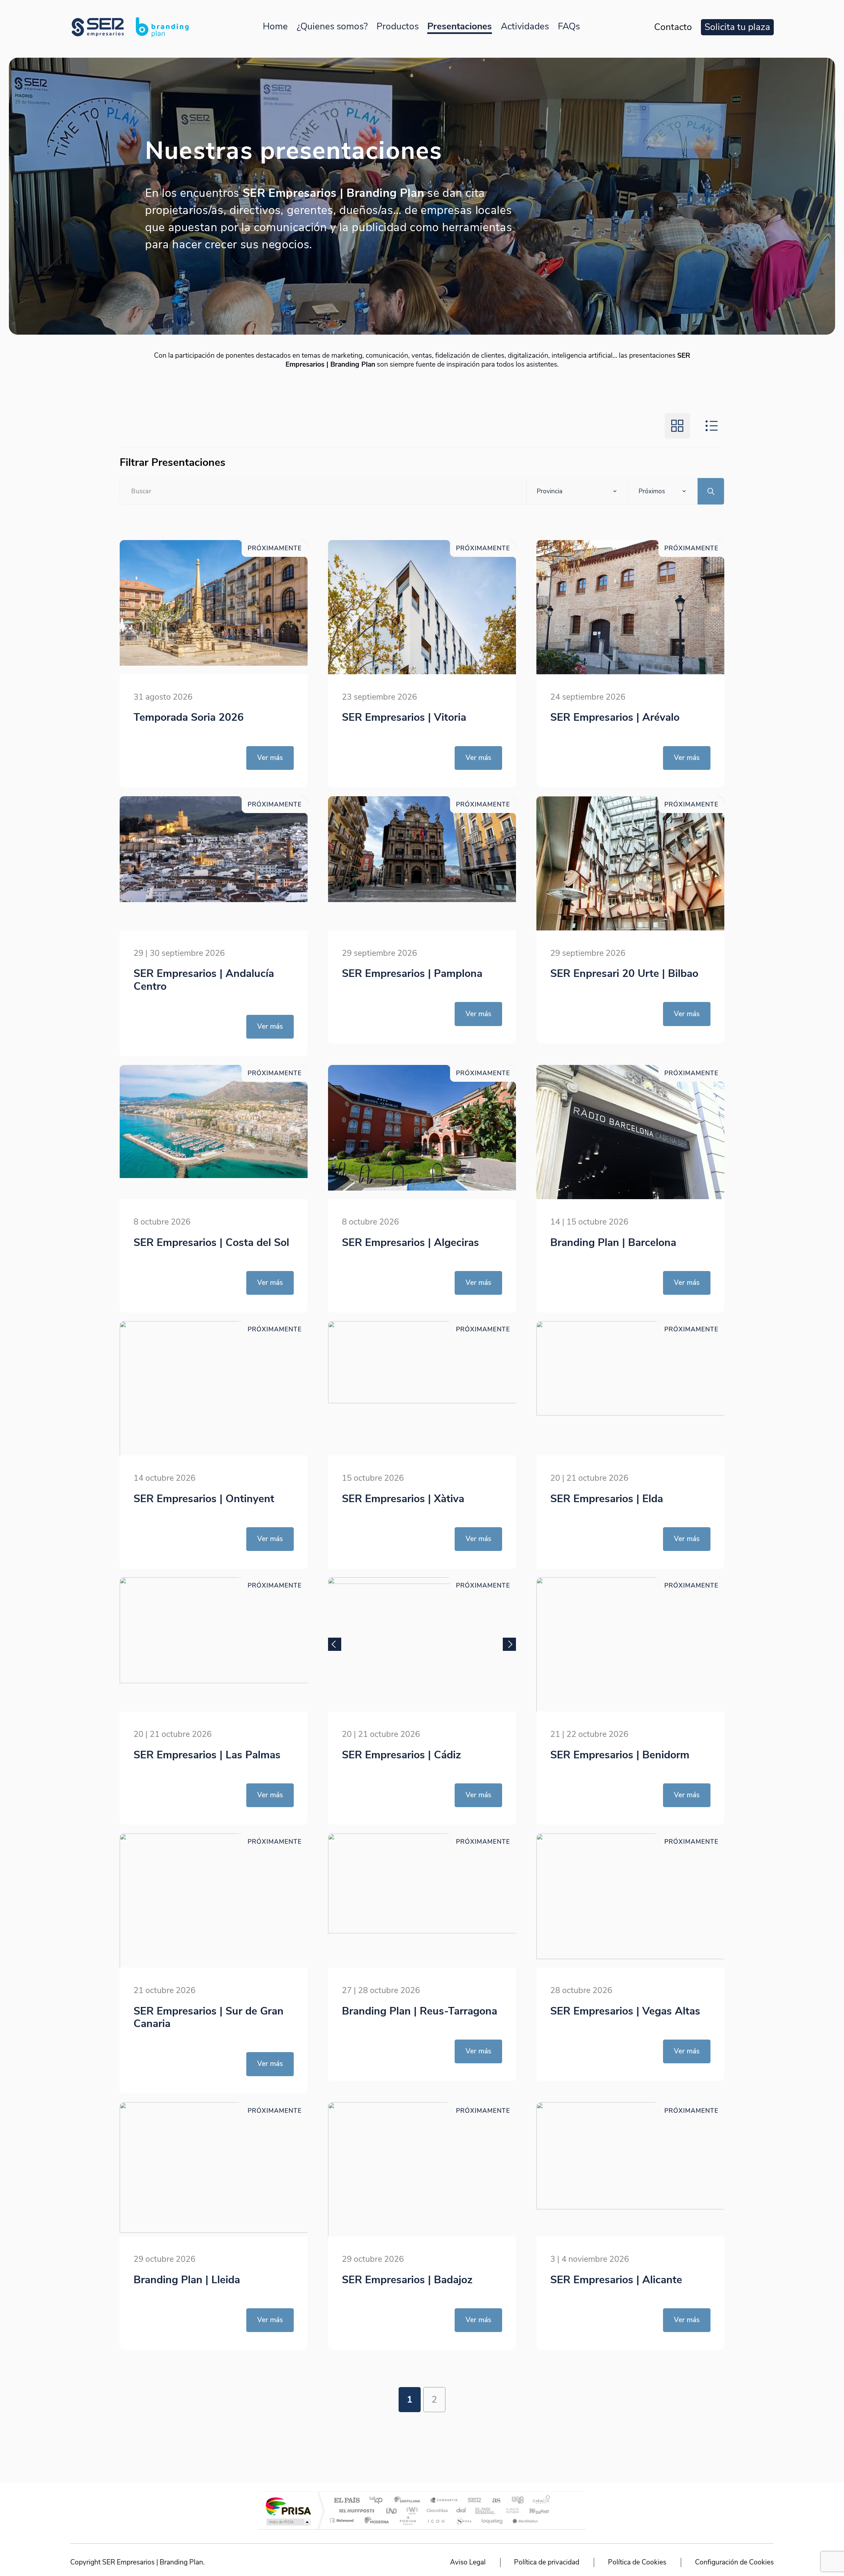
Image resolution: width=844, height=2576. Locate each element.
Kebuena (533, 2511)
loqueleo (493, 2520)
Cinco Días (436, 2511)
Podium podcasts (407, 2520)
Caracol (539, 2501)
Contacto (673, 27)
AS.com (493, 2501)
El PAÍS (347, 2501)
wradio (411, 2511)
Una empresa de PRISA (288, 2506)
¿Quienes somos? (332, 26)
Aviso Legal (468, 2562)
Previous (335, 1644)
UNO (392, 2511)
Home (275, 26)
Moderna (375, 2520)
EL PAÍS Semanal (485, 2511)
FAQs (569, 26)
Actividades (525, 26)
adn (515, 2501)
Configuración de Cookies (734, 2562)
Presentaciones (460, 26)
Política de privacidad (547, 2562)
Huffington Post (355, 2511)
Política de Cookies (637, 2562)
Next (509, 1644)
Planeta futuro (510, 2511)
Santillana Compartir (444, 2501)
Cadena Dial (461, 2511)
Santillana (409, 2501)
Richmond (343, 2520)
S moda (463, 2520)
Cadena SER (472, 2501)
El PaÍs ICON (436, 2520)
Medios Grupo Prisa (288, 2522)
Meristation (524, 2520)
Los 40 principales (378, 2501)
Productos (398, 26)
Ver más (270, 758)
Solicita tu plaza (737, 27)
